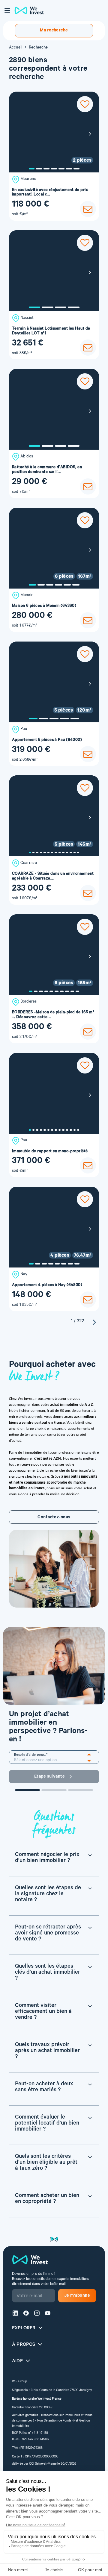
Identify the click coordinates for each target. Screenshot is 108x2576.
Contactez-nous (54, 1518)
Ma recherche (54, 31)
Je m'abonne (77, 2296)
